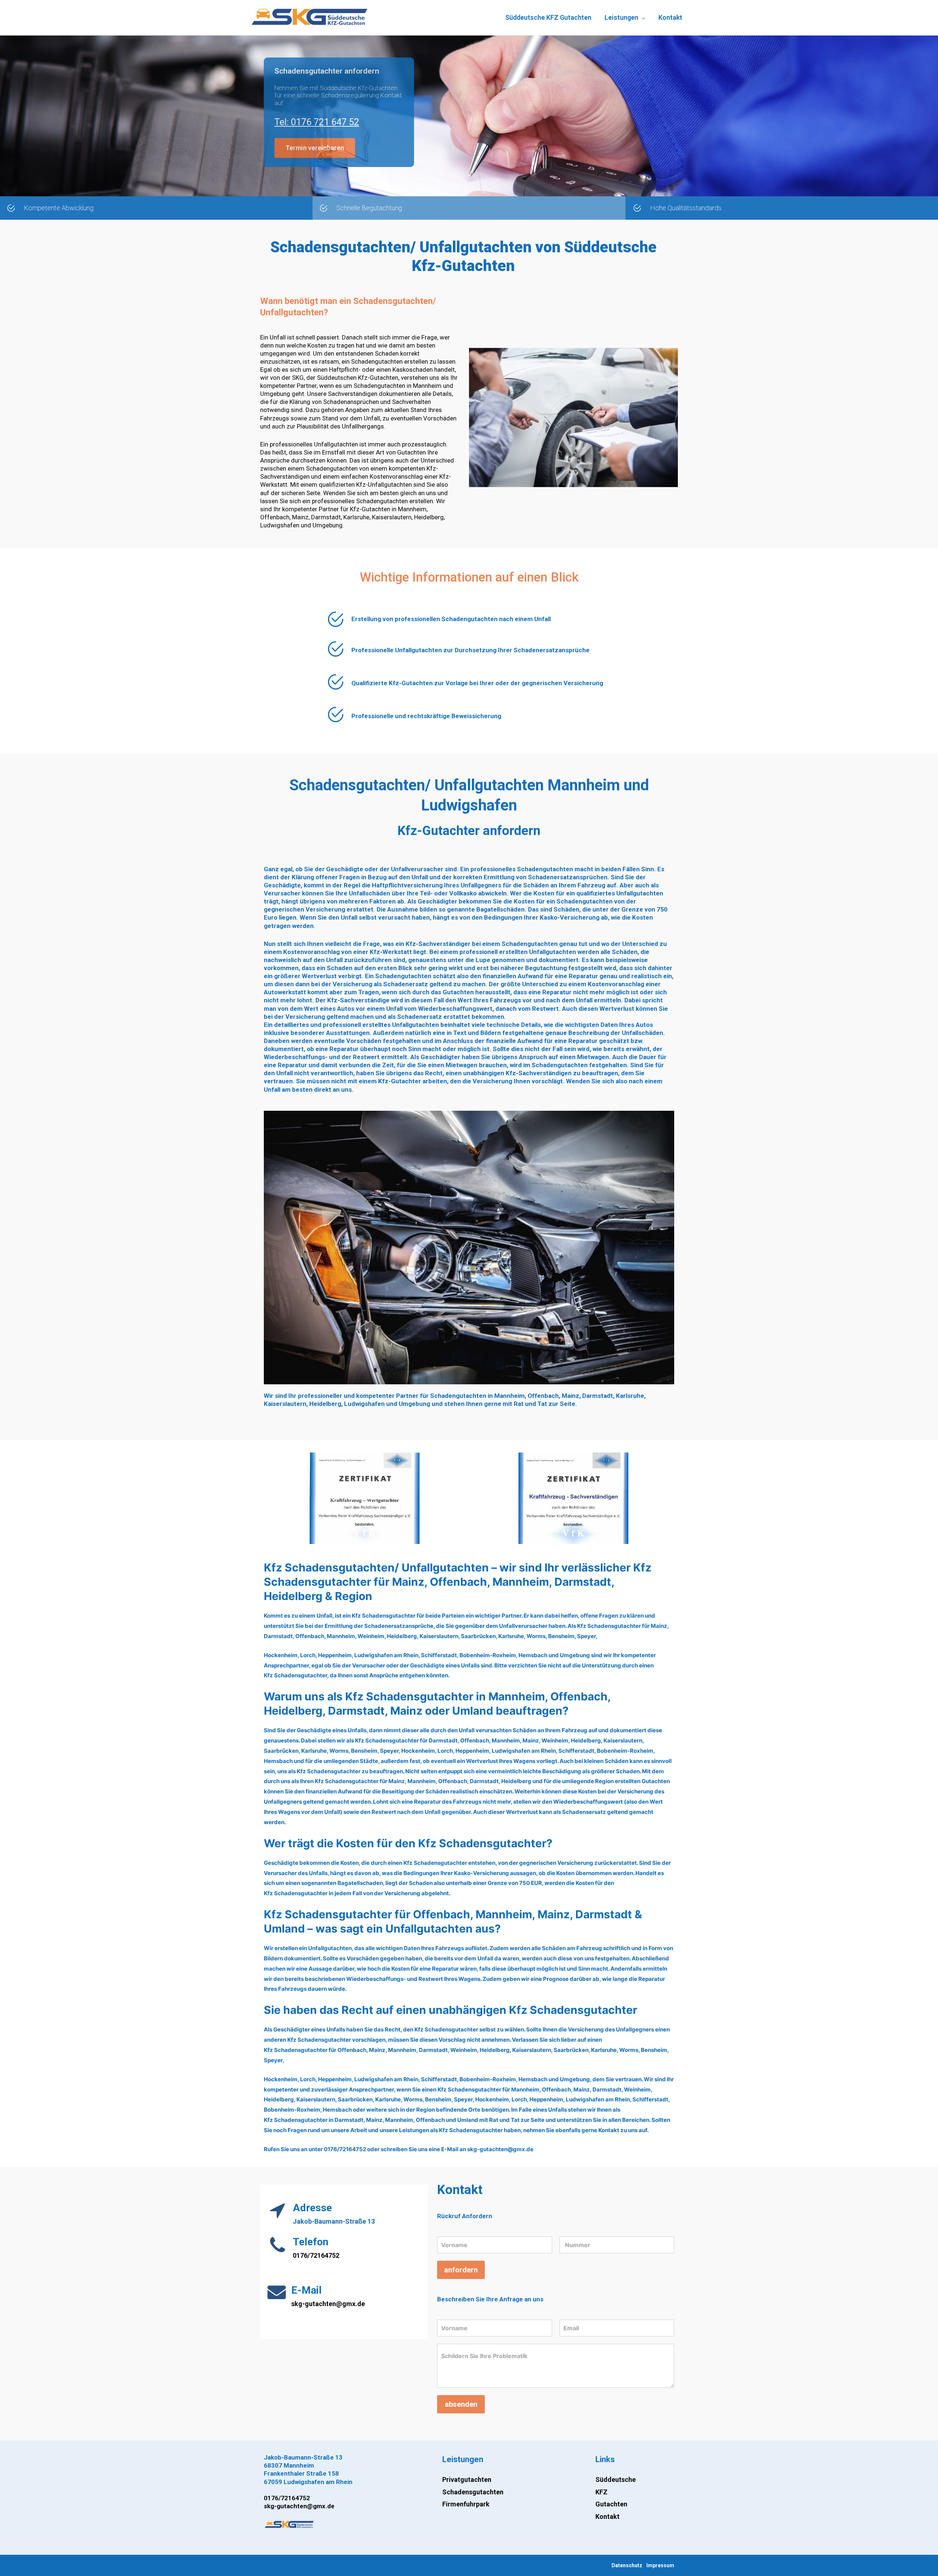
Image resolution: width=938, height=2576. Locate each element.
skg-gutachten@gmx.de (328, 2304)
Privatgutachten (467, 2480)
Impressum (660, 2565)
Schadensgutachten (473, 2492)
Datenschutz (627, 2565)
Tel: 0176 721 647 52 (317, 122)
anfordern (461, 2270)
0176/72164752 (316, 2255)
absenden (461, 2404)
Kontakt (608, 2516)
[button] (315, 148)
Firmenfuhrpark (466, 2504)
